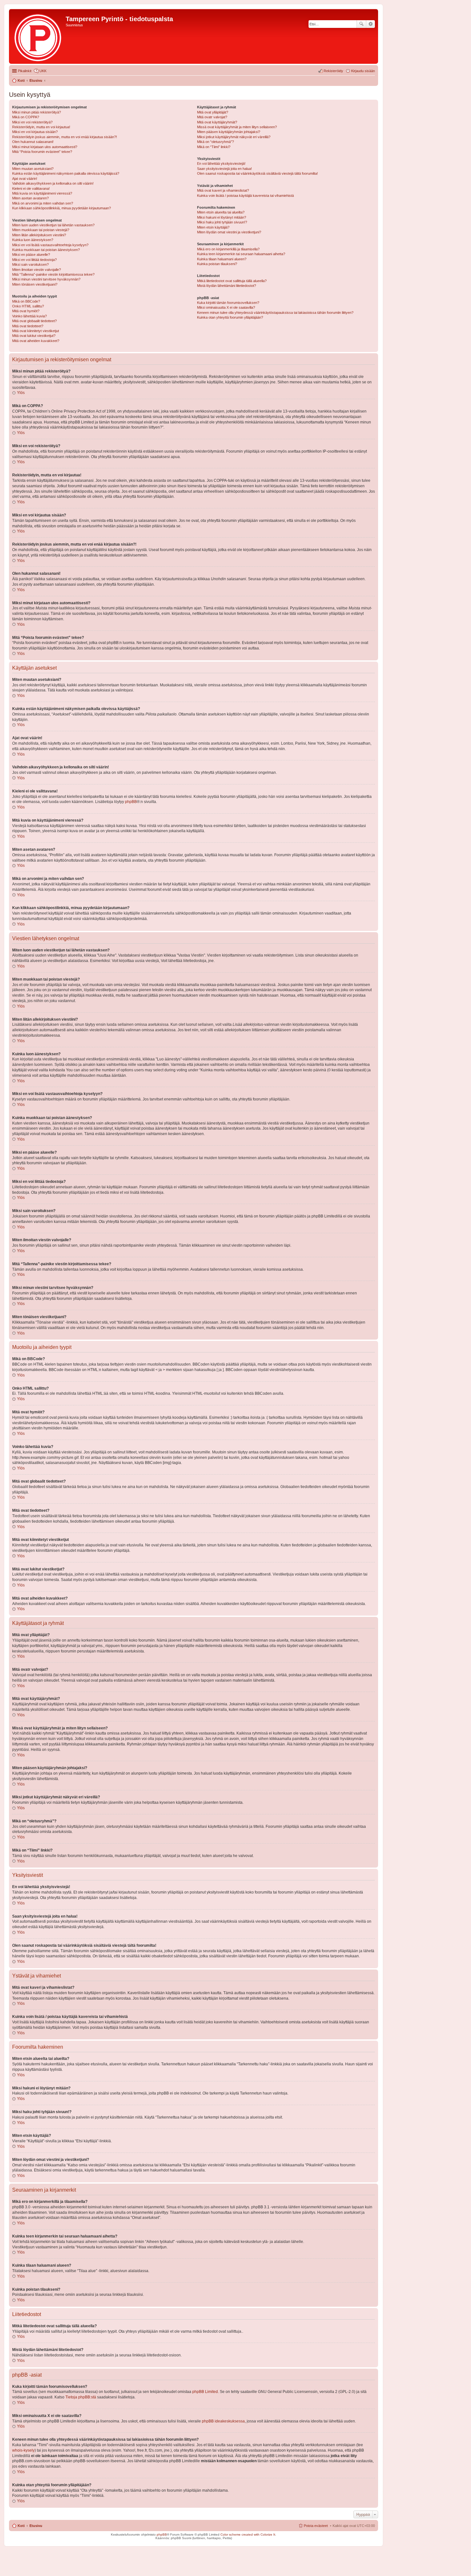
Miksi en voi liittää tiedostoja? (34, 260)
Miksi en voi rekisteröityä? (32, 122)
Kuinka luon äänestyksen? (33, 240)
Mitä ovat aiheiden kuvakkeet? (36, 341)
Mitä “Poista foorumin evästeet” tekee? (42, 152)
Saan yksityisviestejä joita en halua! (224, 169)
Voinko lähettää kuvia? (29, 316)
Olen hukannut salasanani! (33, 142)
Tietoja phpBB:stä (81, 2397)
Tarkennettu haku (371, 24)
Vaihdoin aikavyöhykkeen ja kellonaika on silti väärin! (53, 183)
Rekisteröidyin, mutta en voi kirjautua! (41, 127)
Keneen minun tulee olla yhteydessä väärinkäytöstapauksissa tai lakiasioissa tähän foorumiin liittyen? (275, 313)
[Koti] (38, 36)
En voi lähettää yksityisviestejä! (221, 163)
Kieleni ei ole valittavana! (31, 188)
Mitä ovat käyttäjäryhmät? (217, 122)
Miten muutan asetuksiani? (33, 169)
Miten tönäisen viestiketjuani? (35, 284)
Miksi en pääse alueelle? (31, 255)
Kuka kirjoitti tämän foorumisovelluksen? (228, 303)
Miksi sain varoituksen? (30, 264)
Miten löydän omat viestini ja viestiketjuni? (229, 232)
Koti (21, 2526)
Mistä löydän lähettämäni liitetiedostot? (227, 286)
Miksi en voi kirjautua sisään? (35, 132)
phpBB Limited (205, 2392)
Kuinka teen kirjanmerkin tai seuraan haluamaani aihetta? (241, 254)
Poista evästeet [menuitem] (316, 2526)
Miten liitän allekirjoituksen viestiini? (39, 235)
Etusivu (36, 2526)
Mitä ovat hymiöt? (26, 311)
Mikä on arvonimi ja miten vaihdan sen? (43, 203)
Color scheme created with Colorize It (248, 2534)
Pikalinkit (25, 71)
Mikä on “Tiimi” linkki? (214, 147)
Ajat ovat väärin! (25, 179)
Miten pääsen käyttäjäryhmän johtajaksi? (229, 132)
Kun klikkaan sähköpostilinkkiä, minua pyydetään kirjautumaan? (62, 208)
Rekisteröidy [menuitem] (333, 71)
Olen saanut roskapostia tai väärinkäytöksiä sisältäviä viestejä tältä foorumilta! (257, 173)
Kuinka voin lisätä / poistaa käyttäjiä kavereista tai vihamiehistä (245, 196)
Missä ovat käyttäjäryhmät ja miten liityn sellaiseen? (237, 127)
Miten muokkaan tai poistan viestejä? (41, 230)
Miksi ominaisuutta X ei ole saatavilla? (226, 307)
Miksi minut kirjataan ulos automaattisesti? (45, 147)
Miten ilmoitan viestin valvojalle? (37, 270)
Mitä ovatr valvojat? (212, 117)
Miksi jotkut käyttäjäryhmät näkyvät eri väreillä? (234, 137)
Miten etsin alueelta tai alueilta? (221, 212)
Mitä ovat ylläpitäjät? (213, 112)
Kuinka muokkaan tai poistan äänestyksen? (46, 250)
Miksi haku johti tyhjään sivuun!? (222, 222)
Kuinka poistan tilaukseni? (217, 264)
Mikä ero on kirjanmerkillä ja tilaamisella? (228, 249)
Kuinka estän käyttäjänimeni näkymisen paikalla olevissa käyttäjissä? (66, 173)
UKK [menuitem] (43, 71)
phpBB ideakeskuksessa (223, 2421)
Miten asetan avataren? (30, 198)
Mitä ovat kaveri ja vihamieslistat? (223, 190)
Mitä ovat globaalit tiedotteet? (34, 321)
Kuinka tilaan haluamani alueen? (222, 259)
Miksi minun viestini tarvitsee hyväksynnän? (46, 279)
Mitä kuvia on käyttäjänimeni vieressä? (42, 193)
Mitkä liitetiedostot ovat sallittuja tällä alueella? (232, 281)
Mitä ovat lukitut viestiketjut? (34, 336)
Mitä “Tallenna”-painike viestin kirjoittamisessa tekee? (53, 274)
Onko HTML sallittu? (28, 306)
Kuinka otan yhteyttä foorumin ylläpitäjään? (230, 317)
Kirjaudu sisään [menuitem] (363, 71)
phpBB (131, 802)
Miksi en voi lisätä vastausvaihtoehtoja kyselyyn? (50, 245)
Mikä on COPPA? (26, 117)
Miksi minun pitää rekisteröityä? (37, 112)
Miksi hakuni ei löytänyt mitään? (222, 217)
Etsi (361, 24)
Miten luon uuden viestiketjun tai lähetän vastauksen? (53, 225)
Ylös (21, 393)
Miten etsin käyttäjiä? (213, 227)
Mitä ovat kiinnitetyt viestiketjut (36, 331)
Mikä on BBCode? (26, 301)
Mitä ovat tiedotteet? (28, 326)
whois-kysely (23, 2450)
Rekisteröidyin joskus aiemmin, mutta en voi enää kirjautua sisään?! (65, 137)
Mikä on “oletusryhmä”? (215, 142)
